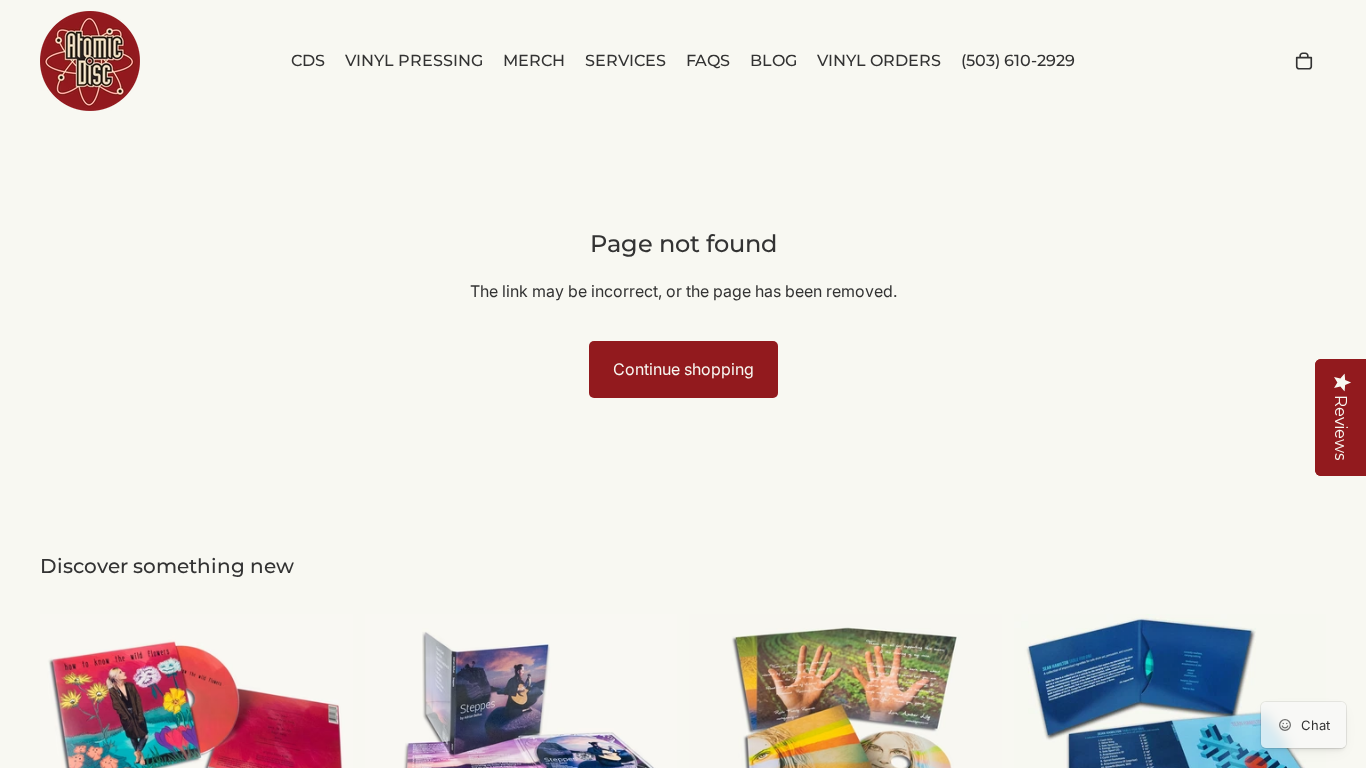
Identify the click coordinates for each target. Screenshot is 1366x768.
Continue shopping (683, 369)
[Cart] (1304, 61)
